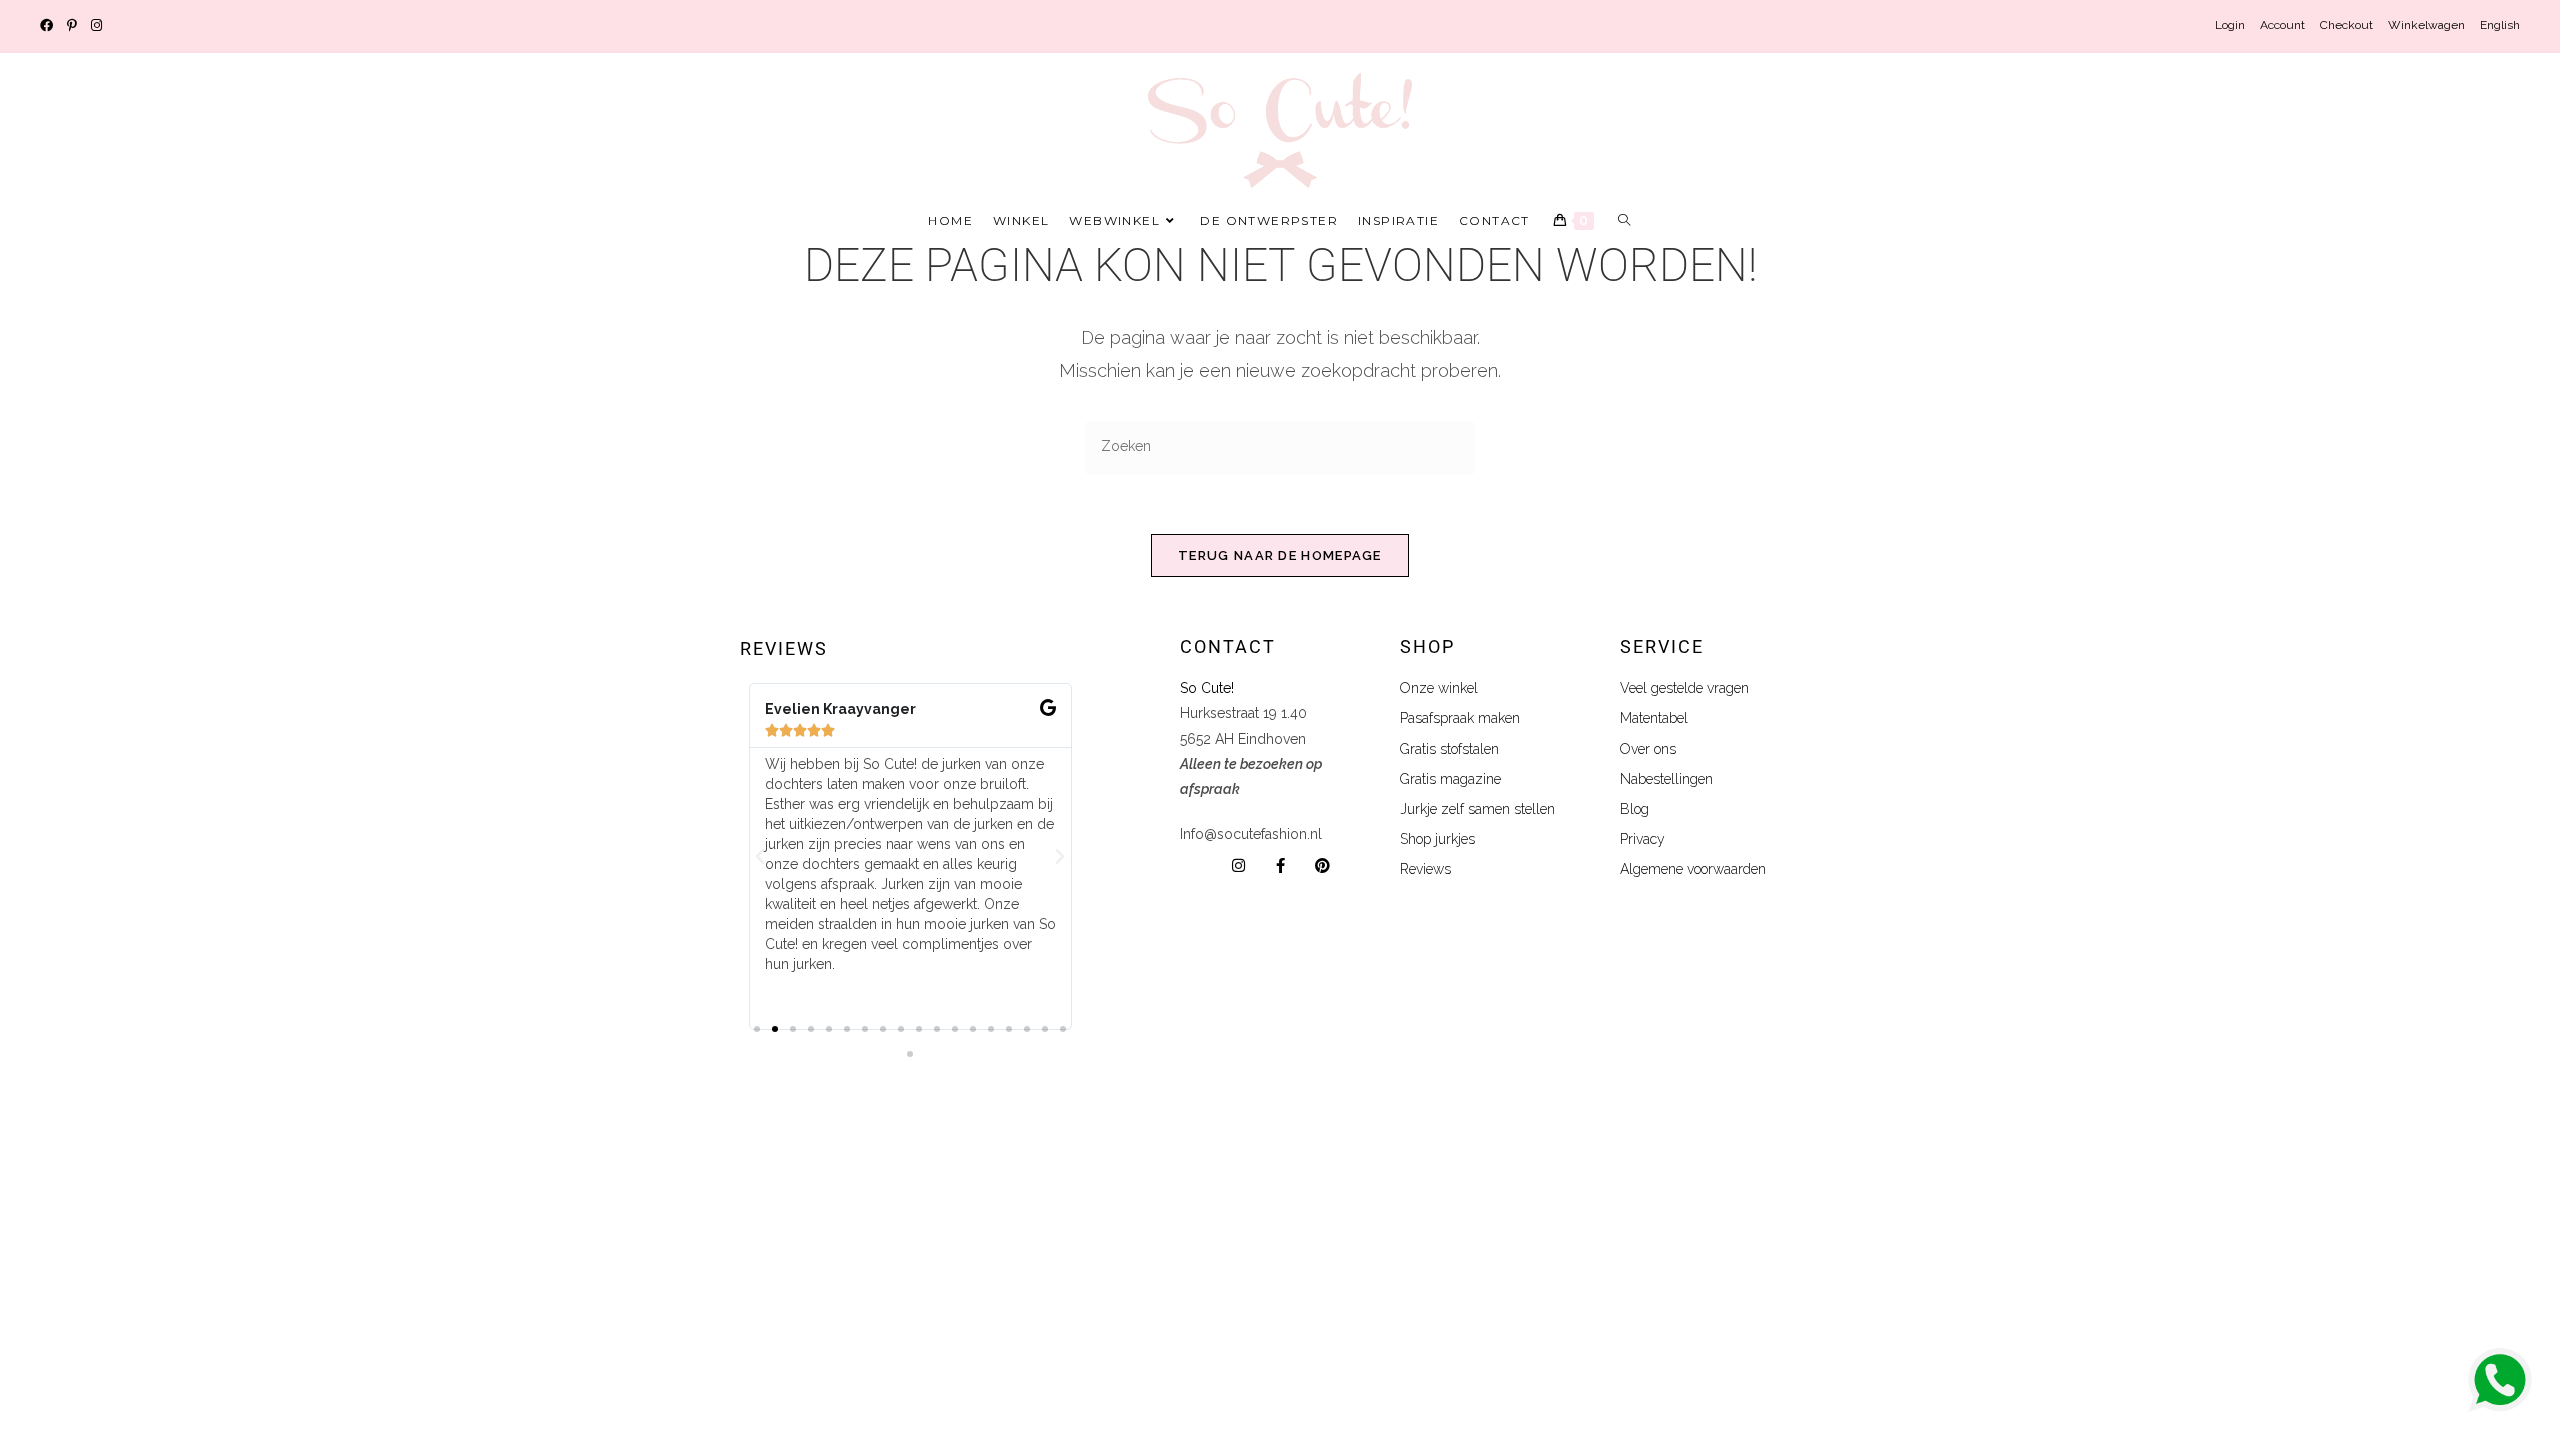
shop (1427, 646)
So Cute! (1209, 688)
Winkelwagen (2426, 25)
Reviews (784, 648)
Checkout (2346, 25)
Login (2230, 25)
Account (2282, 25)
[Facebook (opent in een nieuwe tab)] (50, 26)
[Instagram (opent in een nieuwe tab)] (96, 26)
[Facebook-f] (1280, 865)
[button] (760, 857)
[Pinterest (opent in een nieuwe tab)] (72, 26)
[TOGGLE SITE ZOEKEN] (1624, 221)
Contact (1228, 646)
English (2500, 25)
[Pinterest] (1322, 865)
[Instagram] (1238, 865)
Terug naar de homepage (1280, 555)
